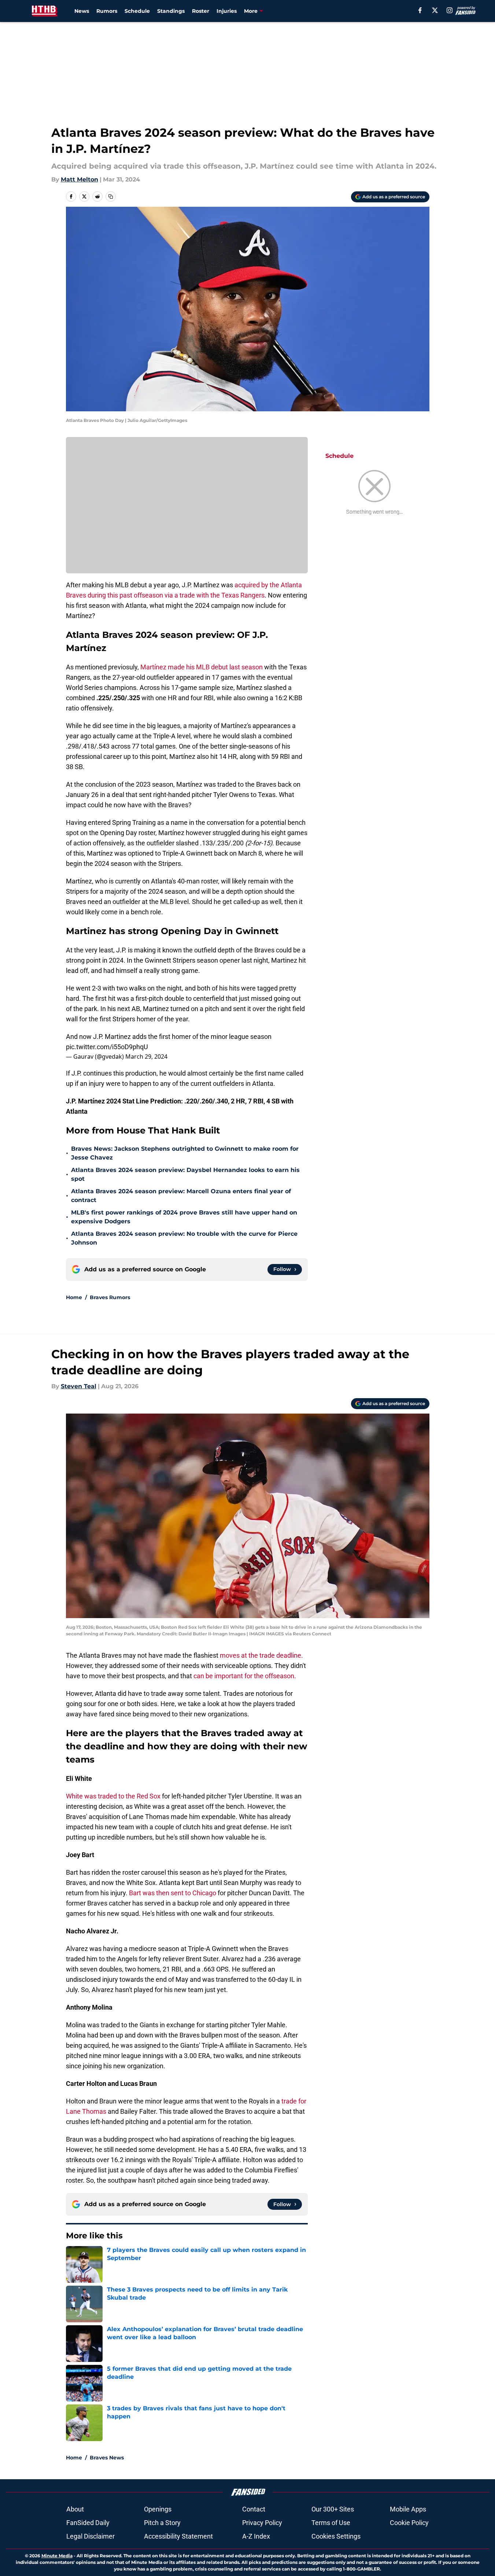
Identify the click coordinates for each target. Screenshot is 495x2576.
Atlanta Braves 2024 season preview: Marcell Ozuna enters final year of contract (181, 1196)
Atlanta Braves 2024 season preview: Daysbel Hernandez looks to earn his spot (185, 1174)
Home (74, 1297)
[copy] (111, 196)
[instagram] (450, 10)
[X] (435, 10)
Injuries (227, 11)
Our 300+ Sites (333, 2509)
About (75, 2509)
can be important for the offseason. (245, 1676)
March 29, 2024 (146, 1057)
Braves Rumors (110, 1297)
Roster (201, 11)
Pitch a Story (162, 2523)
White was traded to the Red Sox (114, 1796)
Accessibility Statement (178, 2536)
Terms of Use (331, 2523)
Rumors (107, 11)
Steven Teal (79, 1386)
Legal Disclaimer (90, 2536)
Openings (158, 2509)
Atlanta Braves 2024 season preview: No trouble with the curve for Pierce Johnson (184, 1238)
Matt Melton (80, 179)
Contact (254, 2509)
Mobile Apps (408, 2509)
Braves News (107, 2458)
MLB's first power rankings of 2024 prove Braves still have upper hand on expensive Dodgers (184, 1217)
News (82, 11)
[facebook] (420, 10)
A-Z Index (256, 2536)
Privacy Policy (262, 2523)
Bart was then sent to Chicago (173, 1893)
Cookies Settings (336, 2536)
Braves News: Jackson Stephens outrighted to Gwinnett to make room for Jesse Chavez (185, 1153)
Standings (171, 11)
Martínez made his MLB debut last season (202, 667)
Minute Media (57, 2556)
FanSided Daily (88, 2523)
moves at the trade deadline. (261, 1655)
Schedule (137, 11)
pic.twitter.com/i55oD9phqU (107, 1047)
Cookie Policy (409, 2523)
